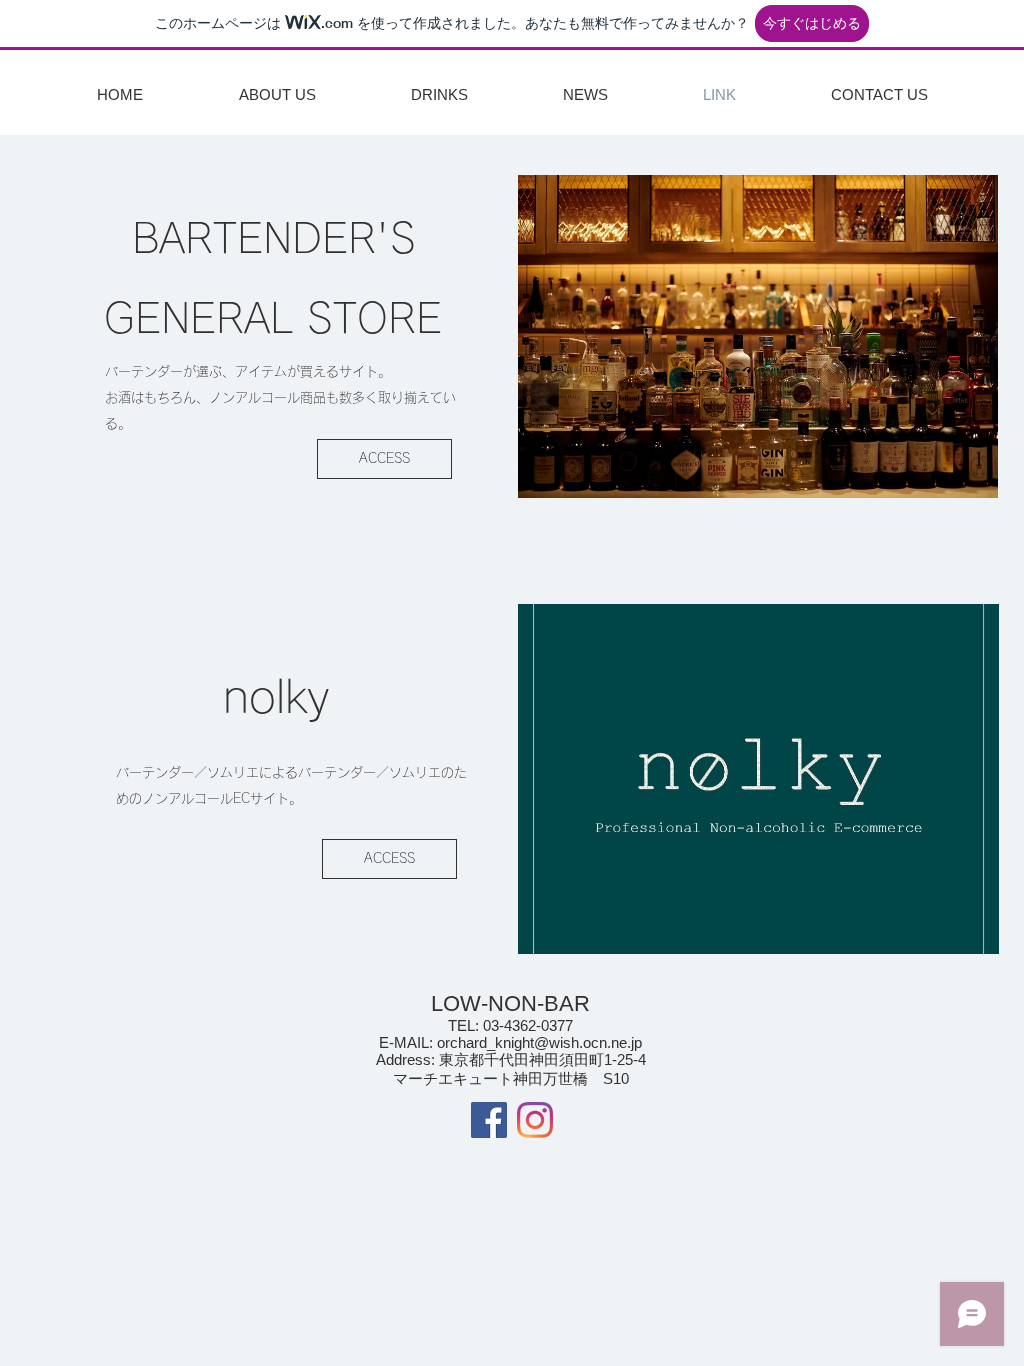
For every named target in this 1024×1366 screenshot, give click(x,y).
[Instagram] (535, 1120)
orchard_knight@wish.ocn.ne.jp (539, 1042)
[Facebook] (489, 1120)
